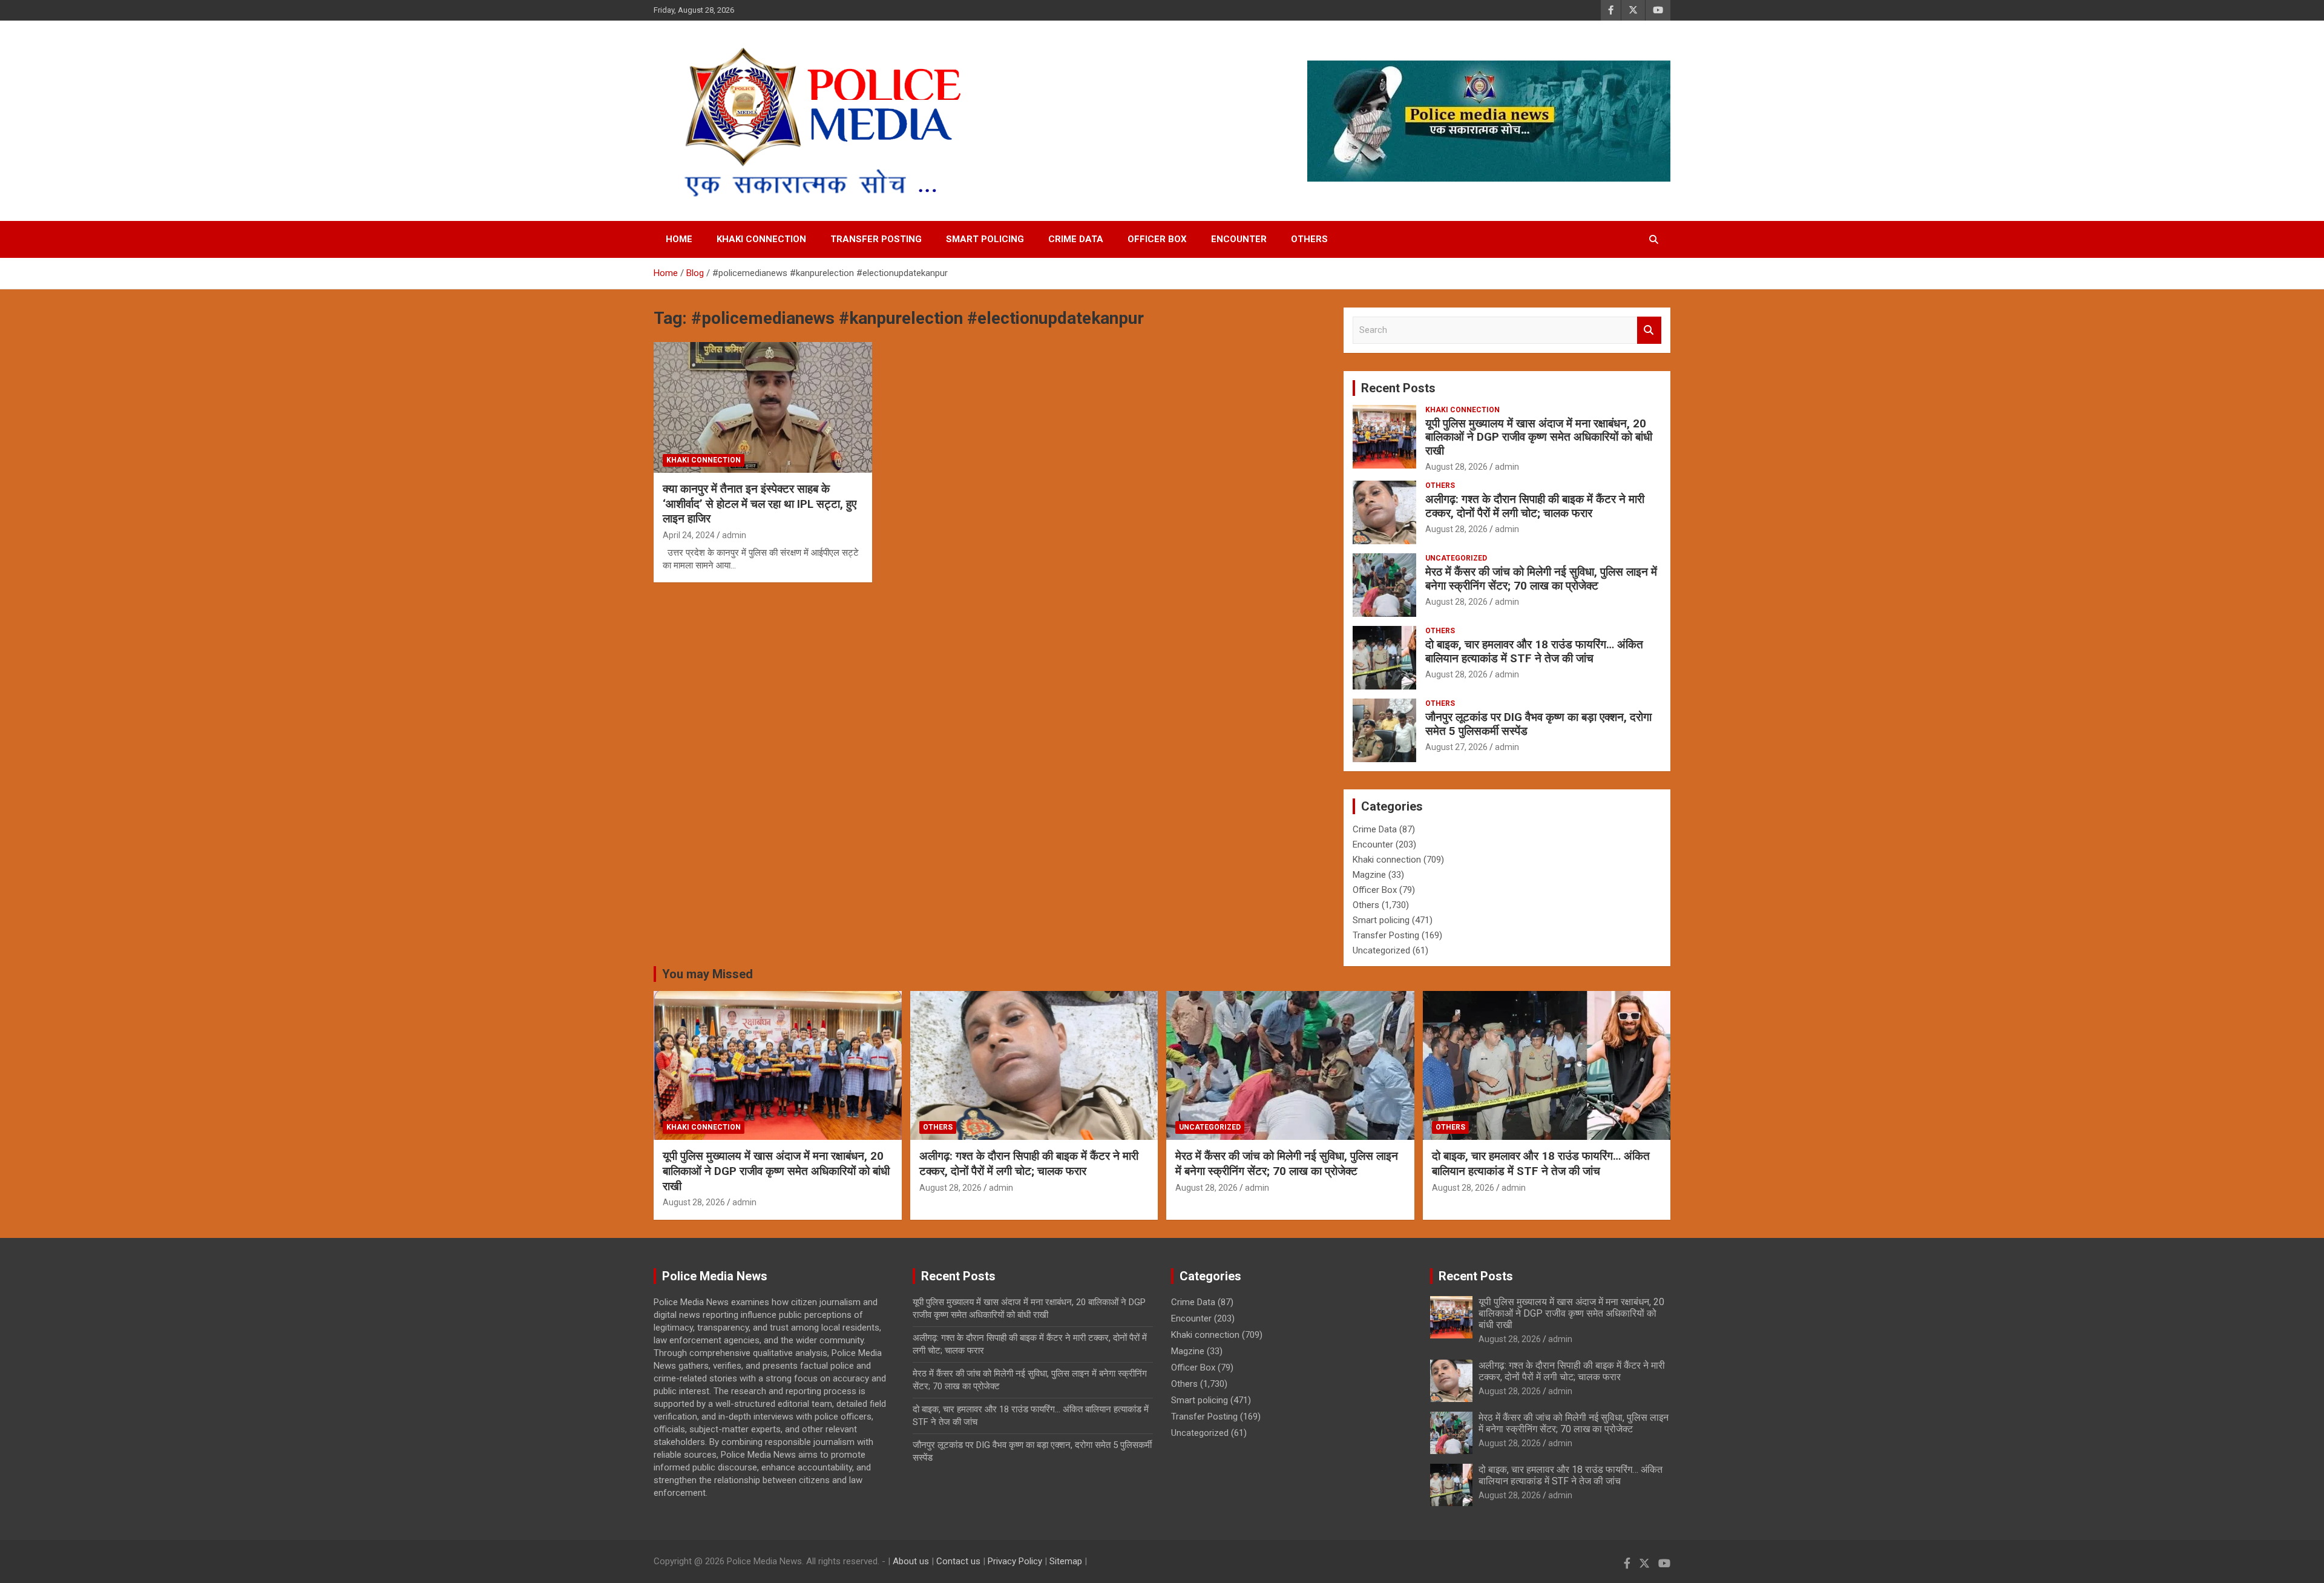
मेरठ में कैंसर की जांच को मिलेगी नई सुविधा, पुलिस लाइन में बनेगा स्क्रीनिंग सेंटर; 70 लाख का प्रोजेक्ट (1541, 579)
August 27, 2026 (1456, 747)
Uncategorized (1456, 558)
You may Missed (707, 974)
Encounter (1239, 239)
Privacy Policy (1015, 1561)
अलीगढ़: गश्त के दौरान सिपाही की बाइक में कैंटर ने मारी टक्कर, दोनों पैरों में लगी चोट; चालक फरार (1535, 506)
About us (911, 1561)
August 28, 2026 (1456, 467)
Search (1649, 330)
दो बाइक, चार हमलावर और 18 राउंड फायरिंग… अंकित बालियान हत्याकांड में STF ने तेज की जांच (1534, 651)
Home (679, 239)
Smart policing (985, 239)
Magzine (1369, 875)
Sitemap (1066, 1561)
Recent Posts (1398, 388)
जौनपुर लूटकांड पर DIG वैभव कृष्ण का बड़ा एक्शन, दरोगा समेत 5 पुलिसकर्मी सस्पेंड (1538, 724)
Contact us (958, 1561)
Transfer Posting (876, 239)
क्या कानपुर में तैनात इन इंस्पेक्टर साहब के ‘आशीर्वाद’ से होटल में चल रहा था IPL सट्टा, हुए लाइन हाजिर (760, 504)
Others (1309, 239)
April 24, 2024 (689, 535)
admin (734, 535)
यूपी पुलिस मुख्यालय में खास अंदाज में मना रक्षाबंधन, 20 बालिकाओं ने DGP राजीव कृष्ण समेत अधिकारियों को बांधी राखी (1539, 437)
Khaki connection (761, 239)
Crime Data (1076, 239)
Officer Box (1157, 239)
